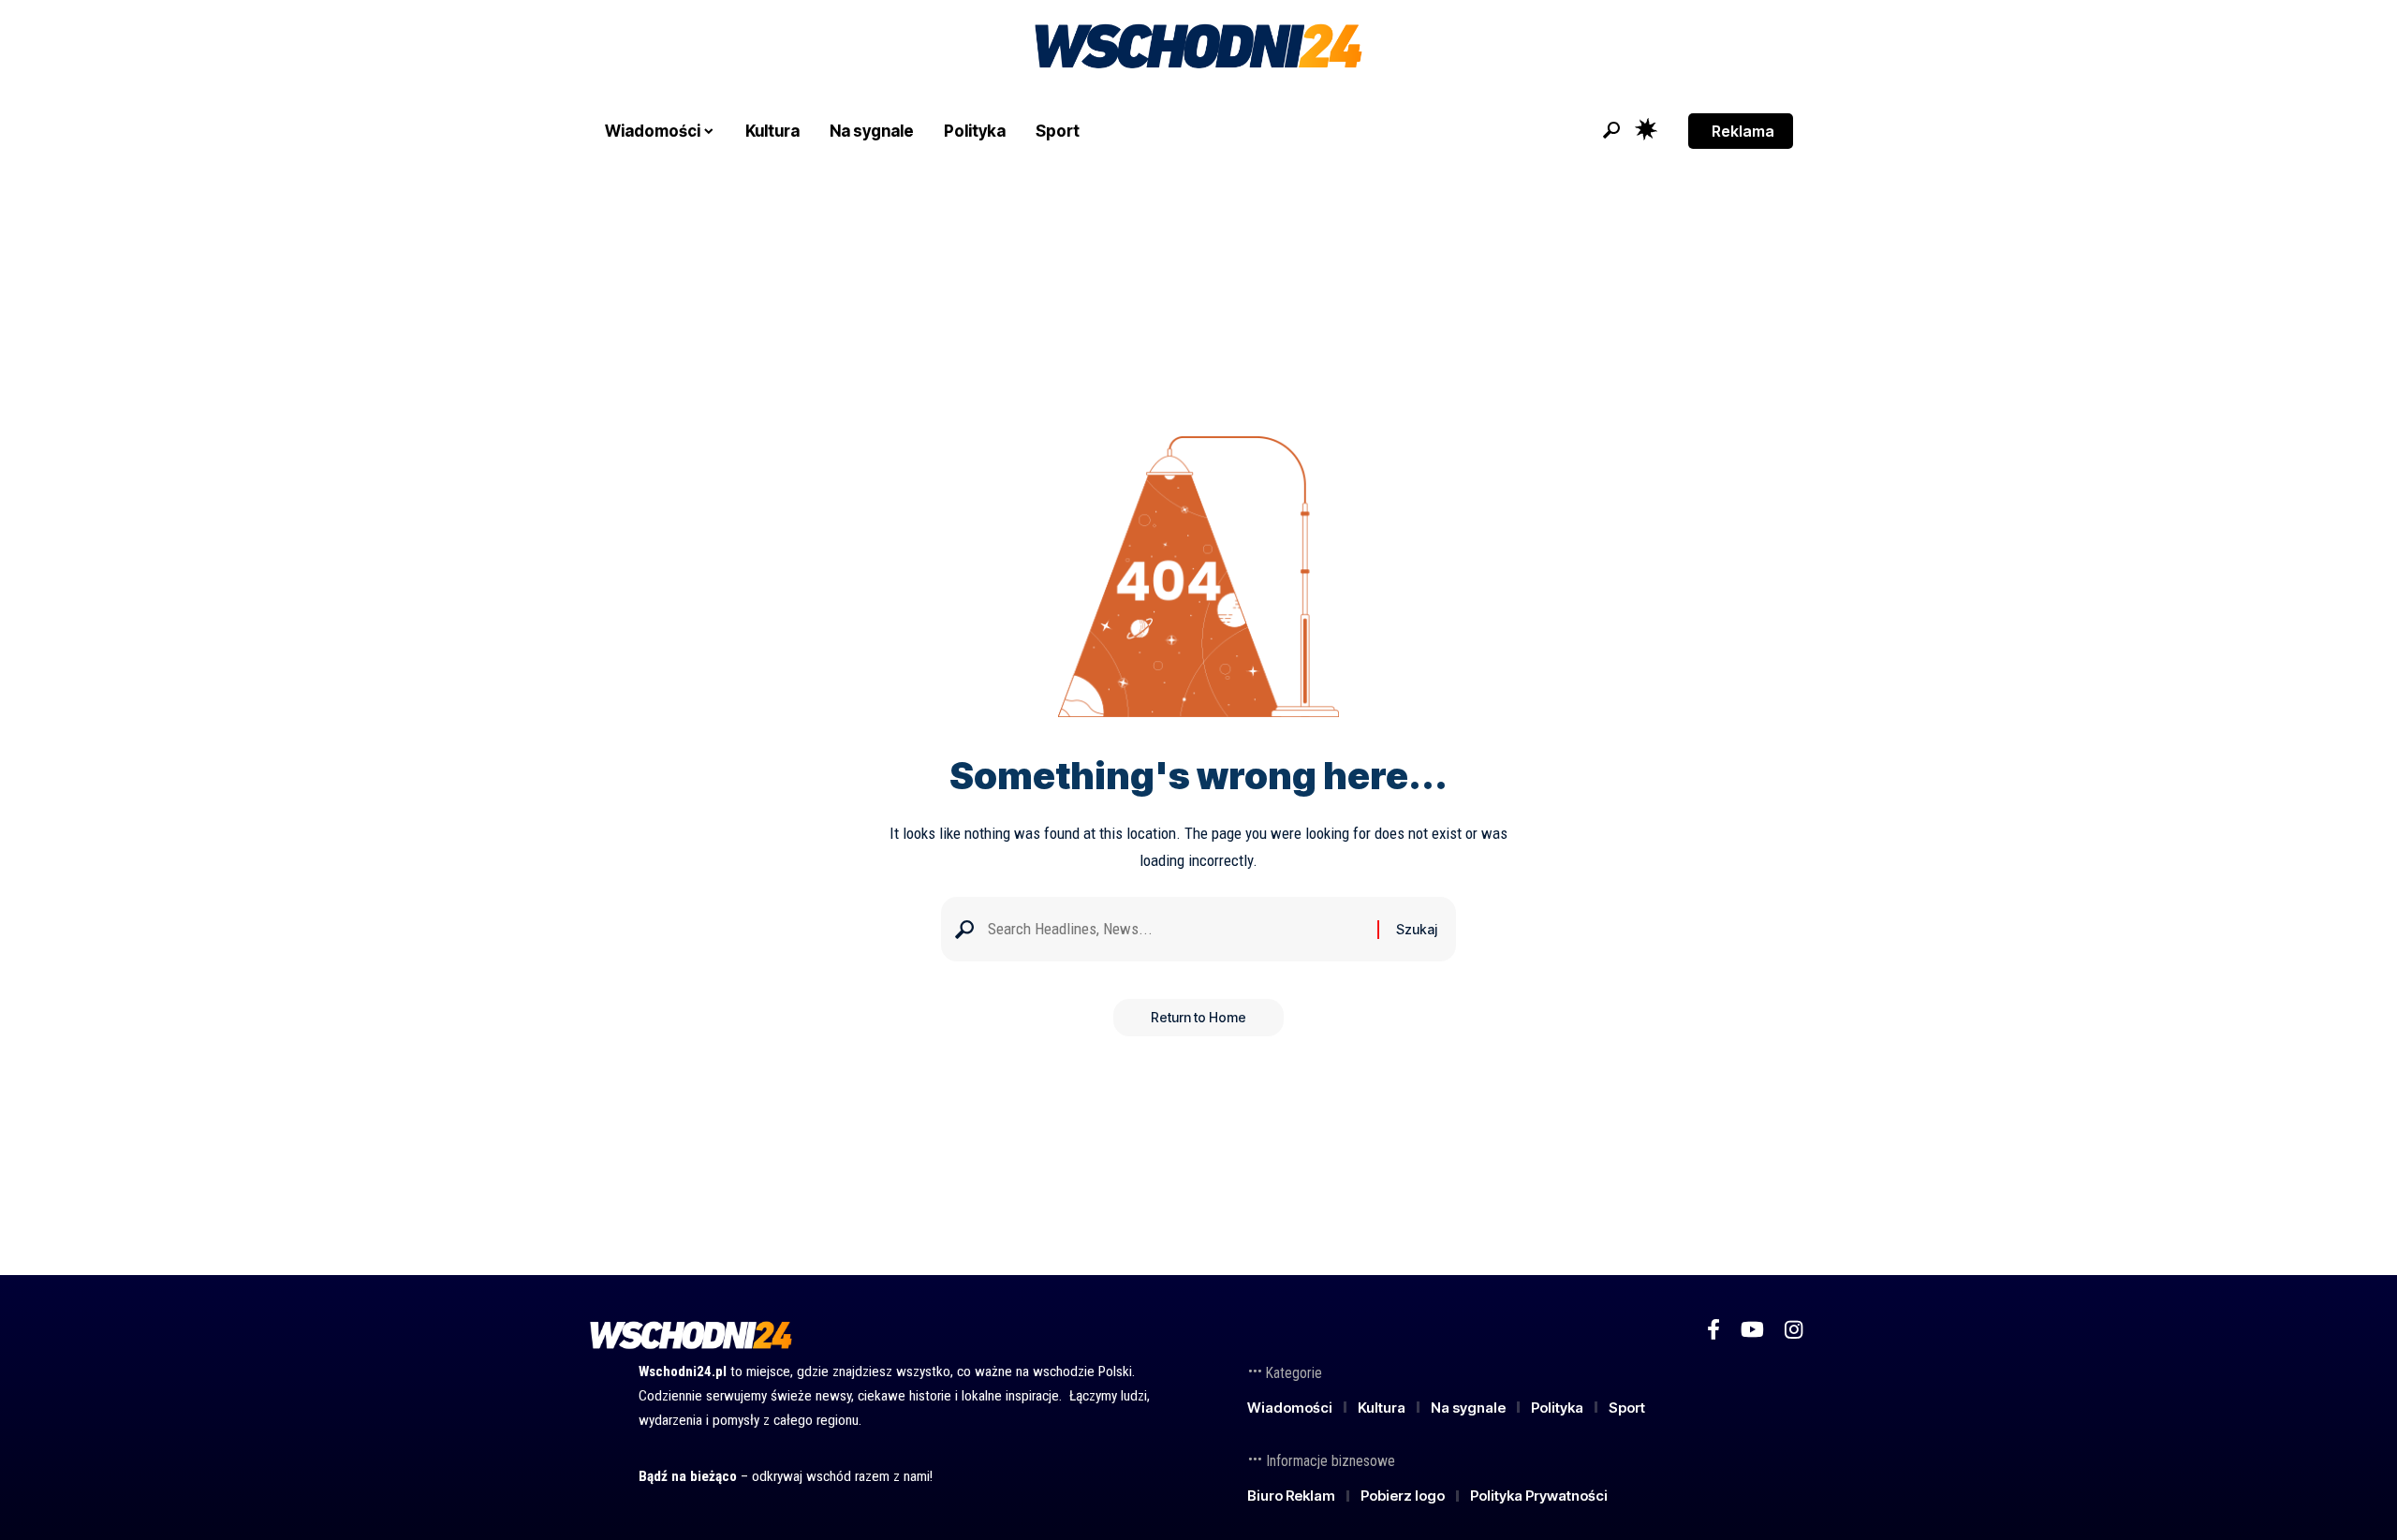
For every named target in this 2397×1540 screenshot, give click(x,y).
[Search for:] (1176, 929)
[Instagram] (1794, 1330)
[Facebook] (1713, 1330)
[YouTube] (1752, 1330)
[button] (1611, 130)
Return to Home (1198, 1017)
